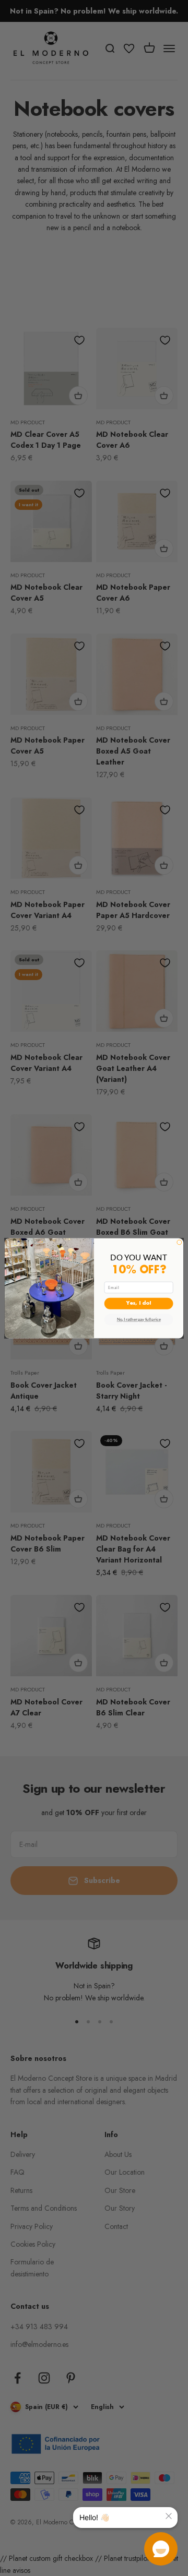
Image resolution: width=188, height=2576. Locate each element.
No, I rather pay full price (139, 1319)
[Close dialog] (179, 1242)
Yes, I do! (139, 1303)
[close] (169, 2516)
